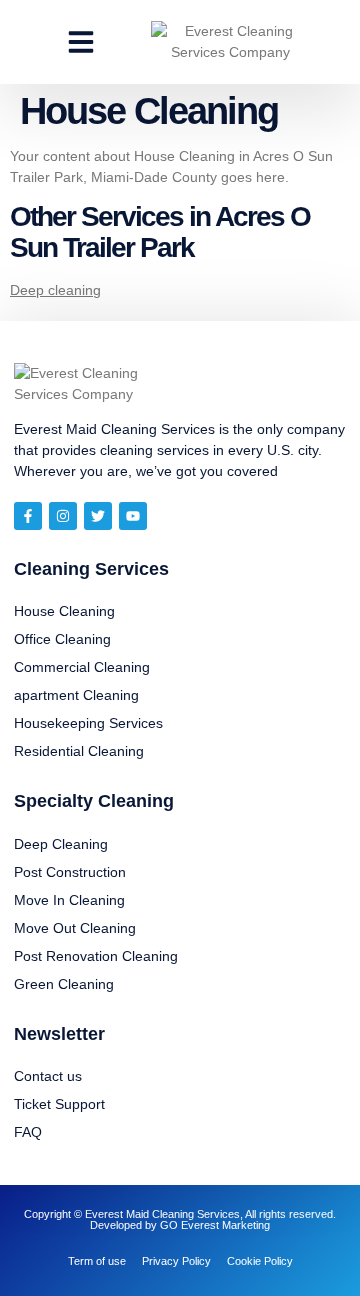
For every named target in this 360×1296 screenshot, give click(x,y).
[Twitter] (98, 516)
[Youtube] (133, 516)
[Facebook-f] (28, 516)
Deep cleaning (55, 290)
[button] (81, 42)
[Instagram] (63, 516)
